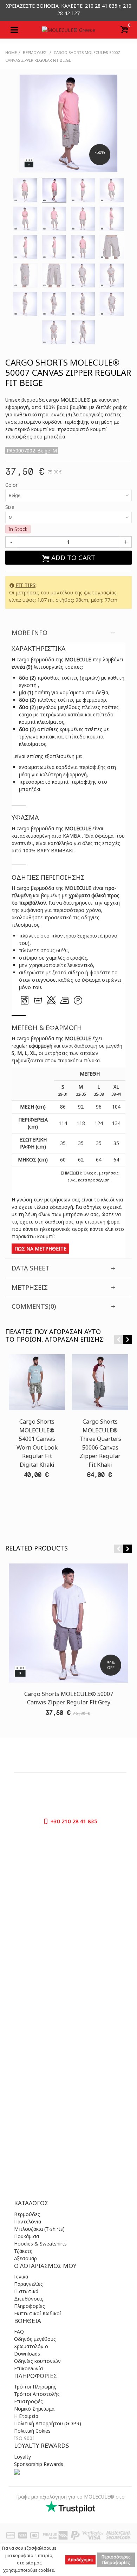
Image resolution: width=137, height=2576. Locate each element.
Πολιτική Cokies (32, 2431)
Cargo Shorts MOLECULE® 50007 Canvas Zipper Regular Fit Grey (69, 1698)
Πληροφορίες (30, 2306)
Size (11, 507)
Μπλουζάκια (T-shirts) (39, 2229)
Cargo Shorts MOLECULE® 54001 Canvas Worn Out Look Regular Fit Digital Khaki (37, 1443)
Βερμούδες (27, 2214)
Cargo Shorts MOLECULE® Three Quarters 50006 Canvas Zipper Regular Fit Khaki (100, 1443)
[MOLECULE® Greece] (68, 30)
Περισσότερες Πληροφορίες (116, 2560)
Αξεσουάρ (25, 2258)
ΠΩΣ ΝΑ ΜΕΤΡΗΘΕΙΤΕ (40, 1249)
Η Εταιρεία (26, 2416)
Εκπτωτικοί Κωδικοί (38, 2313)
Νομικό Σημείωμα (34, 2409)
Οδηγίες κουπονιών (37, 2361)
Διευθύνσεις (29, 2299)
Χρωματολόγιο (31, 2346)
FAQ (19, 2332)
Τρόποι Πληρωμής (35, 2387)
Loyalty (22, 2457)
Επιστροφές (28, 2401)
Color (12, 485)
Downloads (27, 2354)
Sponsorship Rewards (39, 2464)
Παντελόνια (28, 2221)
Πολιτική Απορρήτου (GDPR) (48, 2423)
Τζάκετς (23, 2251)
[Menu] (14, 30)
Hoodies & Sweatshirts (40, 2244)
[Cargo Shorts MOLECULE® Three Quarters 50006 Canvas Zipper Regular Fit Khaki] (100, 1382)
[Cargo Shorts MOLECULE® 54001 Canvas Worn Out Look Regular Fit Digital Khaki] (37, 1382)
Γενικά (21, 2277)
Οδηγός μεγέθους (35, 2339)
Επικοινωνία (28, 2368)
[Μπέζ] (25, 190)
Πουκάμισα (27, 2236)
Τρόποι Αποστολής (37, 2394)
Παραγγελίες (28, 2284)
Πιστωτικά (26, 2291)
